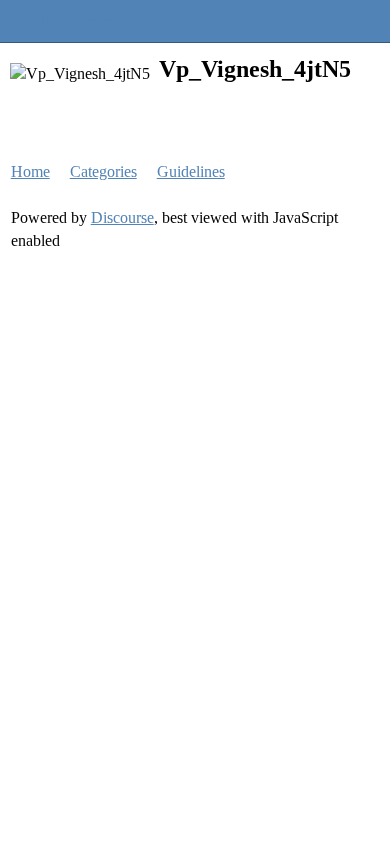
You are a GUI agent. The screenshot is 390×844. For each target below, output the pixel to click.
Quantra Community (75, 20)
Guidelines (191, 171)
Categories (103, 171)
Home (30, 171)
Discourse (122, 217)
